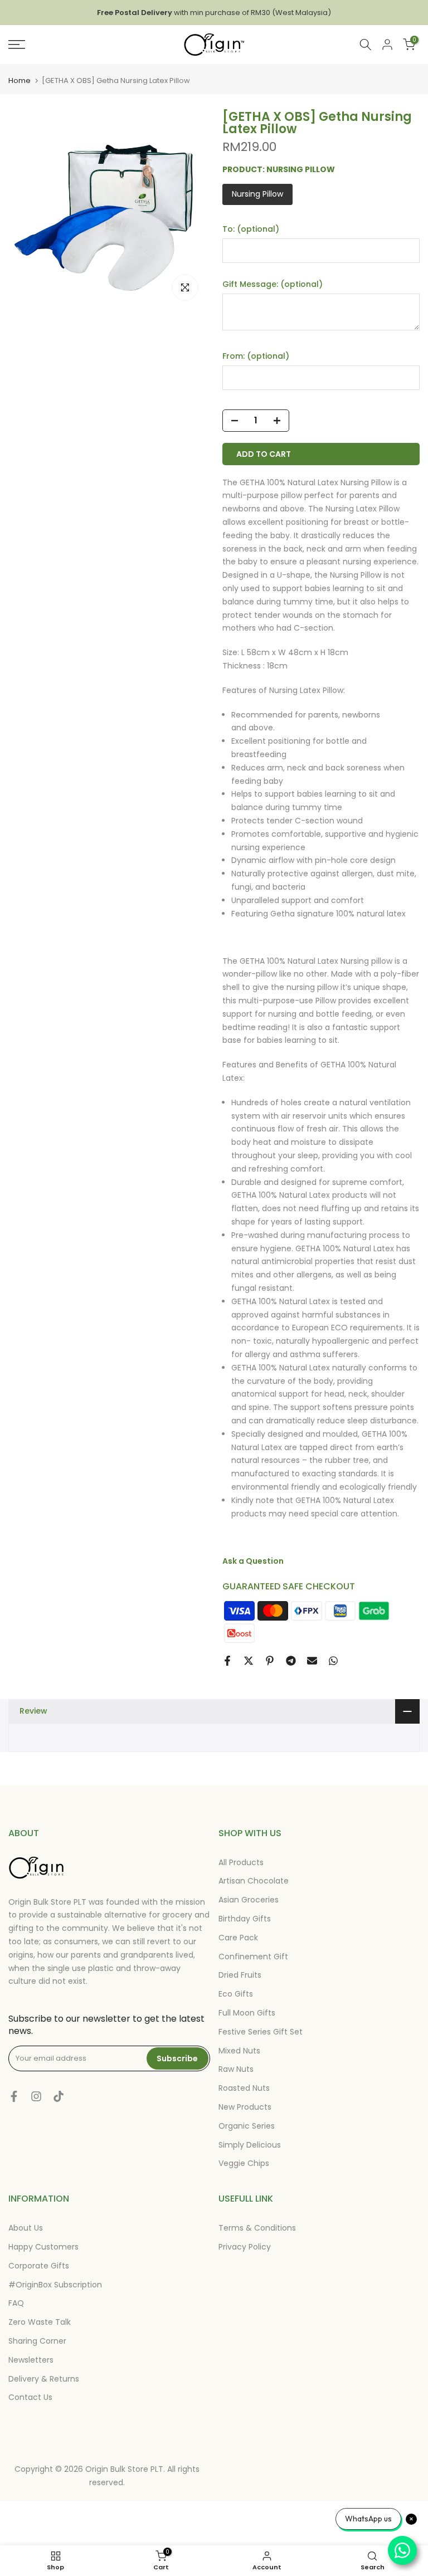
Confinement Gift (253, 1957)
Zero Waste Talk (40, 2322)
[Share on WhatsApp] (333, 1661)
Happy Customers (43, 2247)
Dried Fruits (240, 1975)
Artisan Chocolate (254, 1881)
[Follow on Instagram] (36, 2096)
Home (20, 80)
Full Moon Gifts (247, 2013)
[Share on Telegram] (291, 1661)
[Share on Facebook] (227, 1661)
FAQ (16, 2303)
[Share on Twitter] (249, 1661)
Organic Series (247, 2126)
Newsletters (31, 2360)
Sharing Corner (37, 2341)
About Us (26, 2228)
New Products (245, 2107)
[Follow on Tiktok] (59, 2096)
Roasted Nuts (244, 2088)
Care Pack (238, 1938)
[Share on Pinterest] (270, 1661)
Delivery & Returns (44, 2379)
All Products (241, 1862)
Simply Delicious (250, 2145)
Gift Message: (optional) (273, 284)
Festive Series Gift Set (261, 2032)
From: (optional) (256, 356)
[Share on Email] (312, 1661)
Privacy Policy (245, 2247)
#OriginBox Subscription (55, 2285)
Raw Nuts (236, 2069)
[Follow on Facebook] (14, 2096)
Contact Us (30, 2397)
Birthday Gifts (245, 1919)
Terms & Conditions (257, 2228)
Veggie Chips (244, 2163)
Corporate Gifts (39, 2266)
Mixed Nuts (239, 2051)
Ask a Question (253, 1561)
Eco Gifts (236, 1994)
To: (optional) (251, 229)
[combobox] (366, 45)
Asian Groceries (249, 1900)
